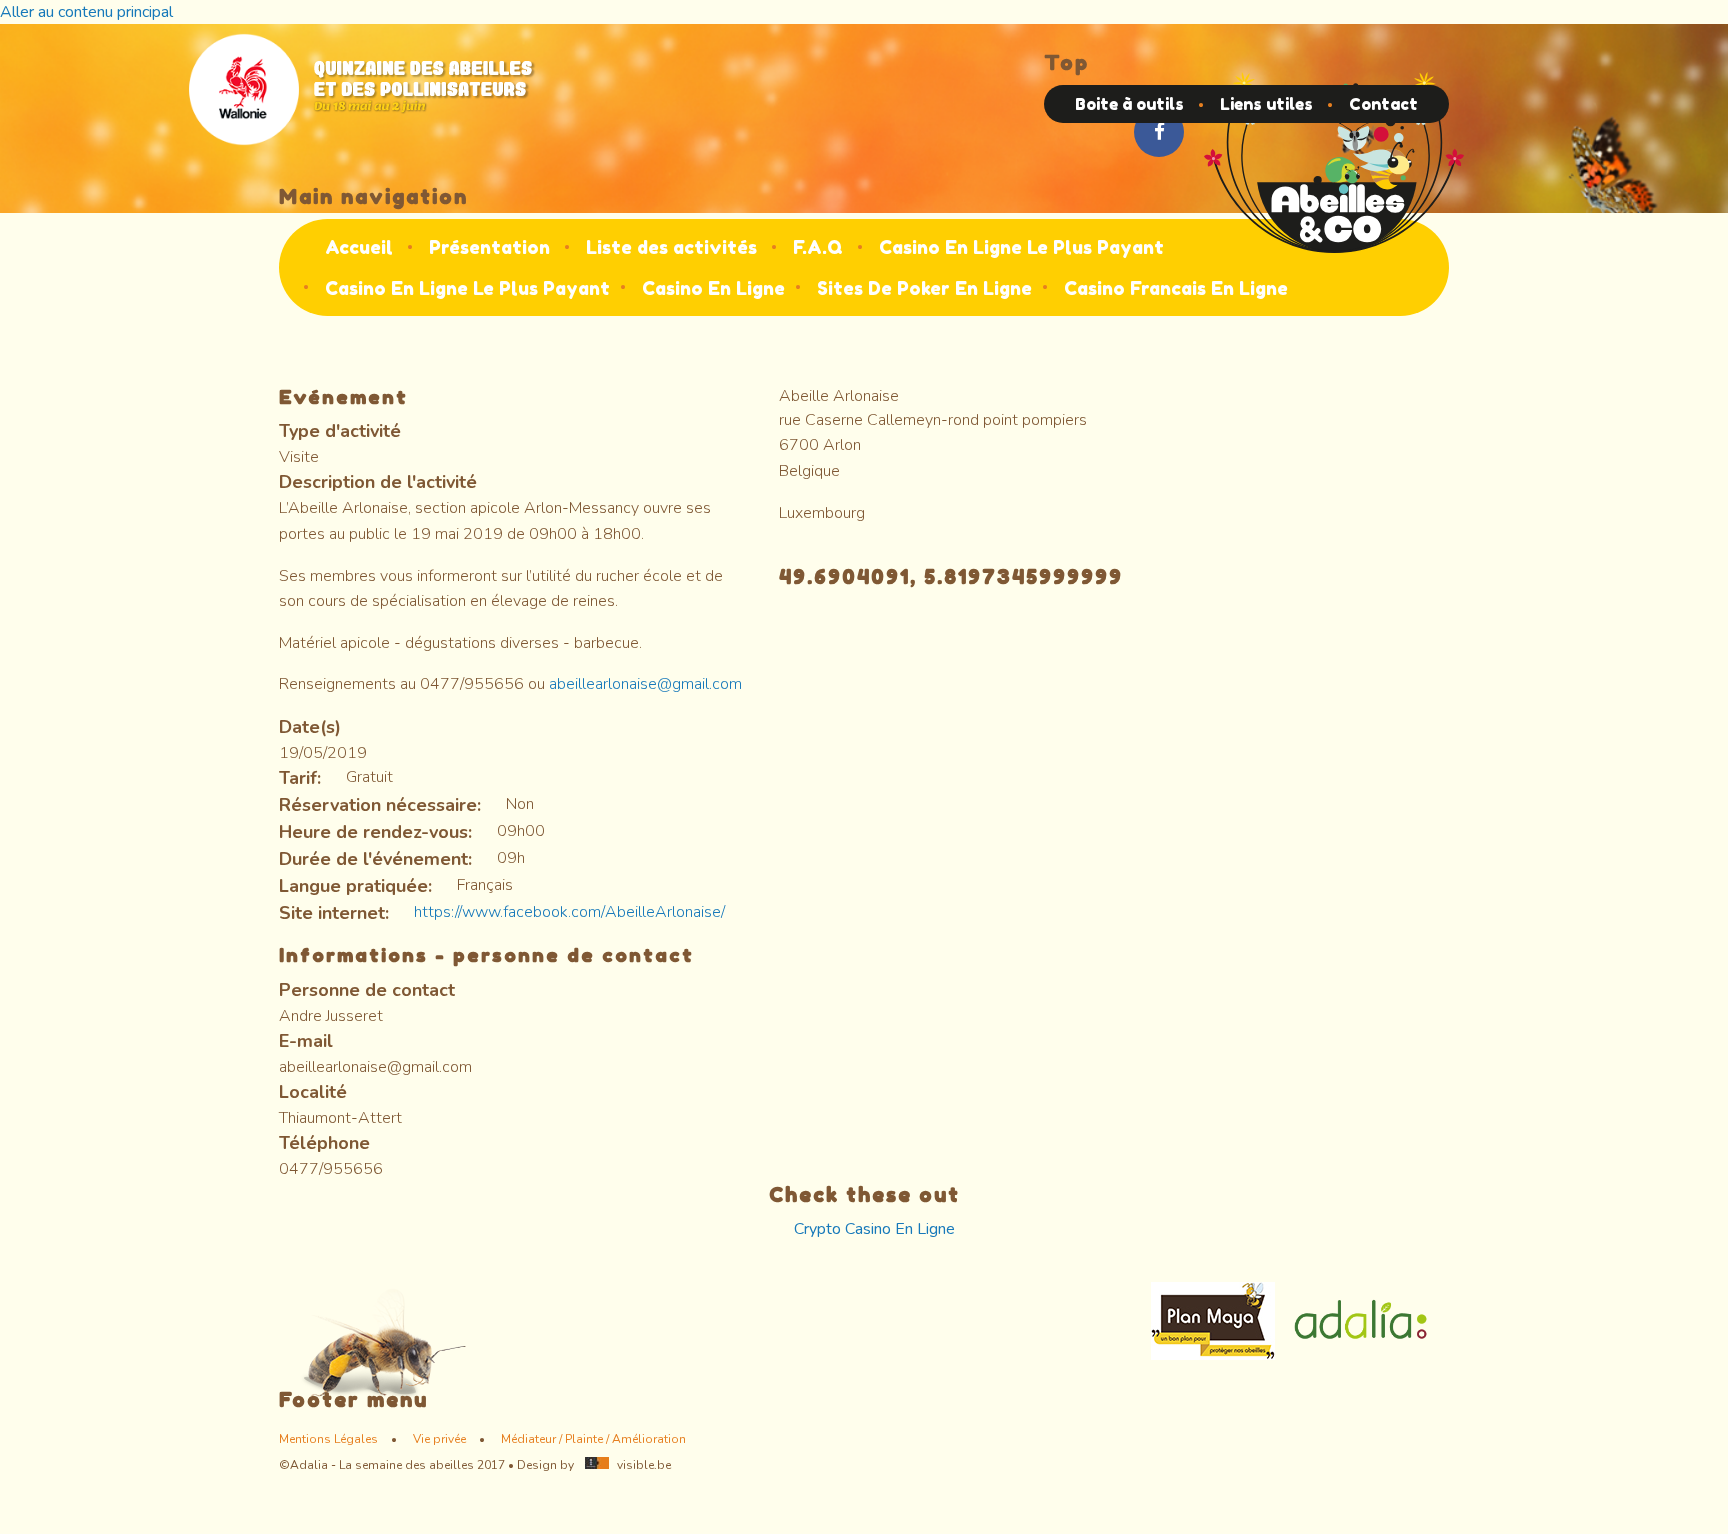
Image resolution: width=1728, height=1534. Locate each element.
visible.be (644, 1465)
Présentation (489, 247)
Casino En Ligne (713, 288)
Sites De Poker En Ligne (924, 288)
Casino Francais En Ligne (1176, 288)
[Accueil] (1334, 161)
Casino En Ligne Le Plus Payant (1021, 247)
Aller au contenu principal (86, 12)
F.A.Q (818, 247)
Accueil (359, 247)
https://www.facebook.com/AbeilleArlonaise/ (569, 912)
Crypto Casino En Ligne (874, 1229)
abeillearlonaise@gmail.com (645, 684)
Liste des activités (671, 247)
